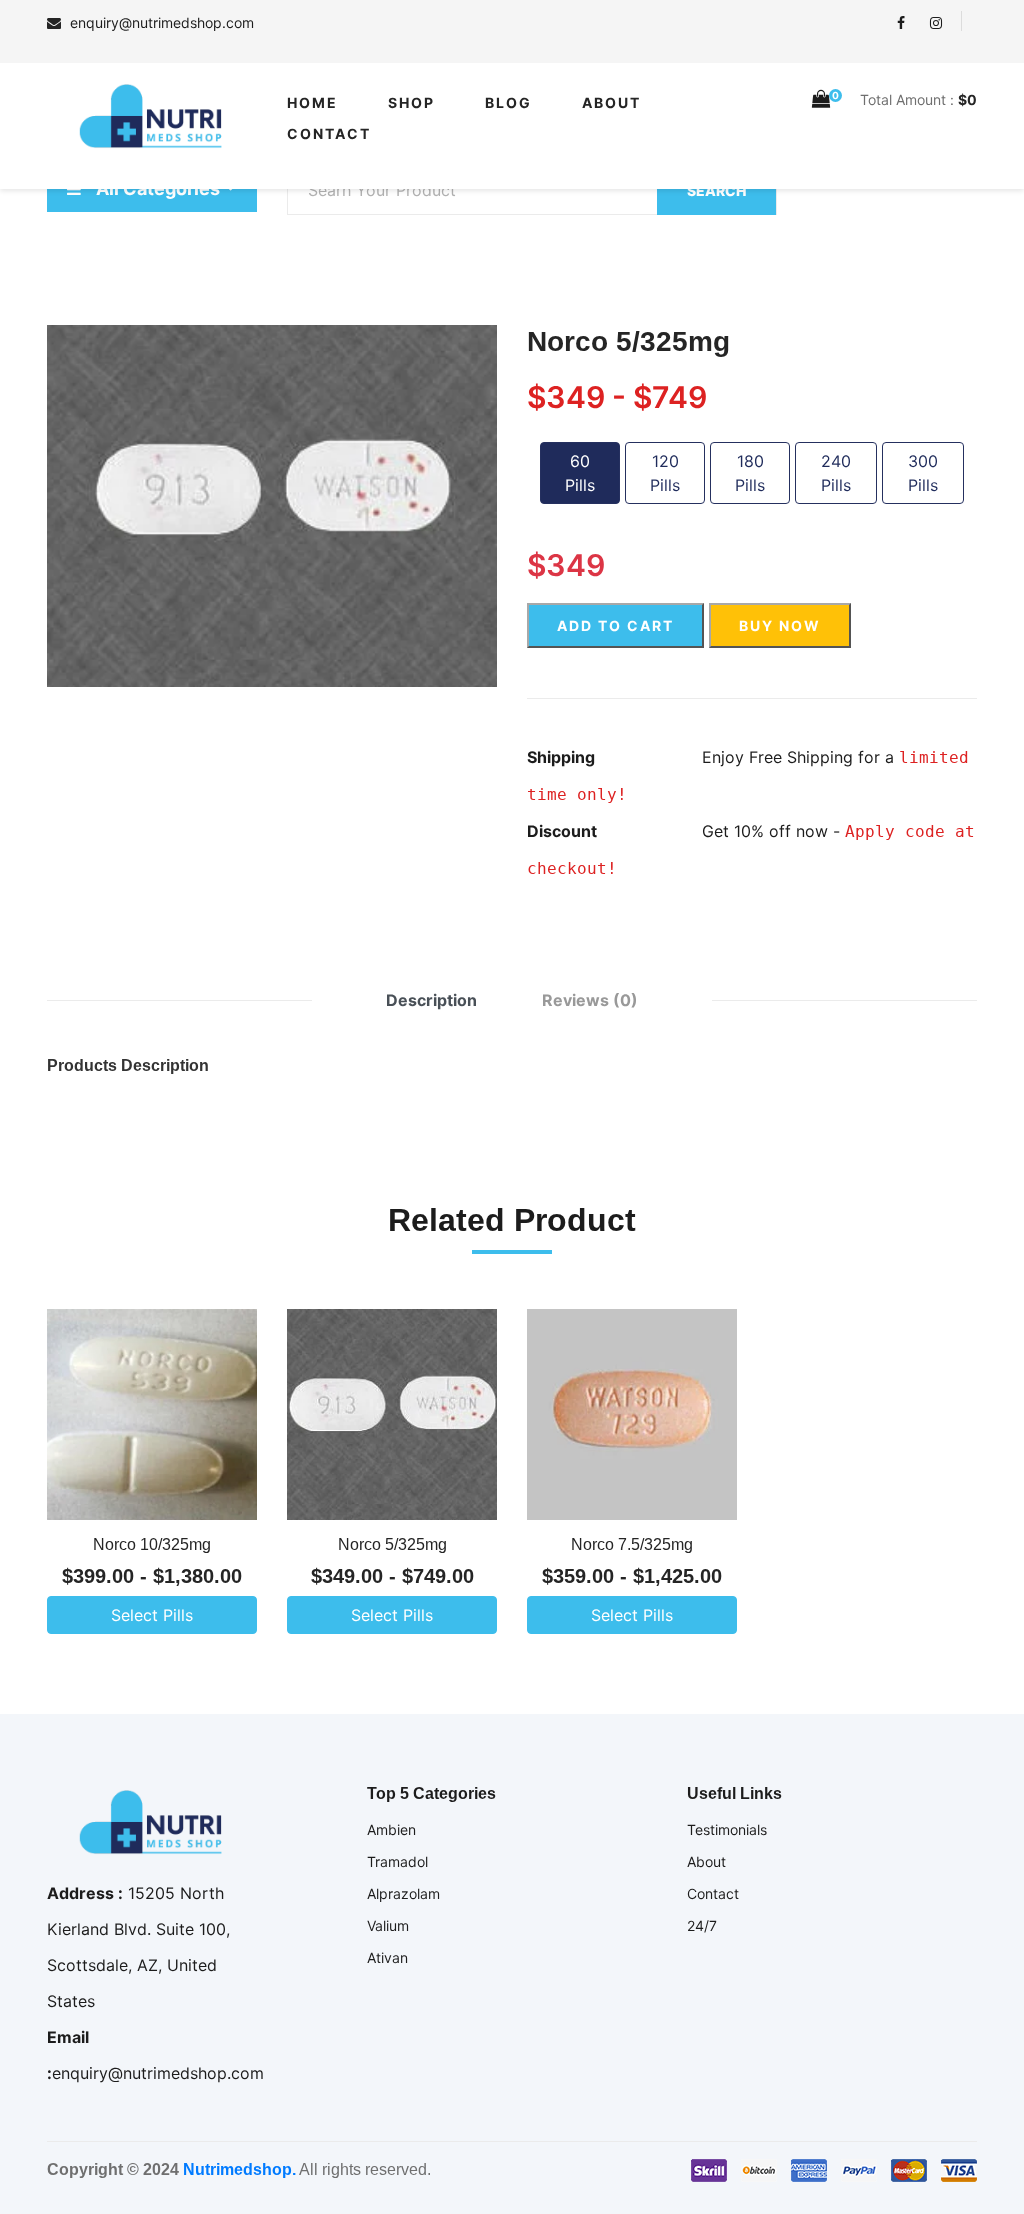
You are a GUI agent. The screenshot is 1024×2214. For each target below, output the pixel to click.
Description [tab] (431, 1000)
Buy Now (780, 625)
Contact (329, 133)
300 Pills (923, 473)
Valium (388, 1925)
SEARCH (716, 190)
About (611, 102)
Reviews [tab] (590, 1000)
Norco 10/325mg (152, 1544)
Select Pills (152, 1615)
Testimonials (727, 1829)
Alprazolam (403, 1893)
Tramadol (397, 1861)
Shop (411, 102)
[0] (821, 99)
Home (312, 102)
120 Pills (665, 473)
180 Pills (750, 473)
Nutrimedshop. (239, 2169)
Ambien (391, 1829)
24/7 (702, 1925)
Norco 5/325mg (392, 1544)
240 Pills (836, 473)
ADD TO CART (615, 625)
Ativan (387, 1957)
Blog (508, 102)
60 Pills (580, 473)
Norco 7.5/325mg (632, 1544)
